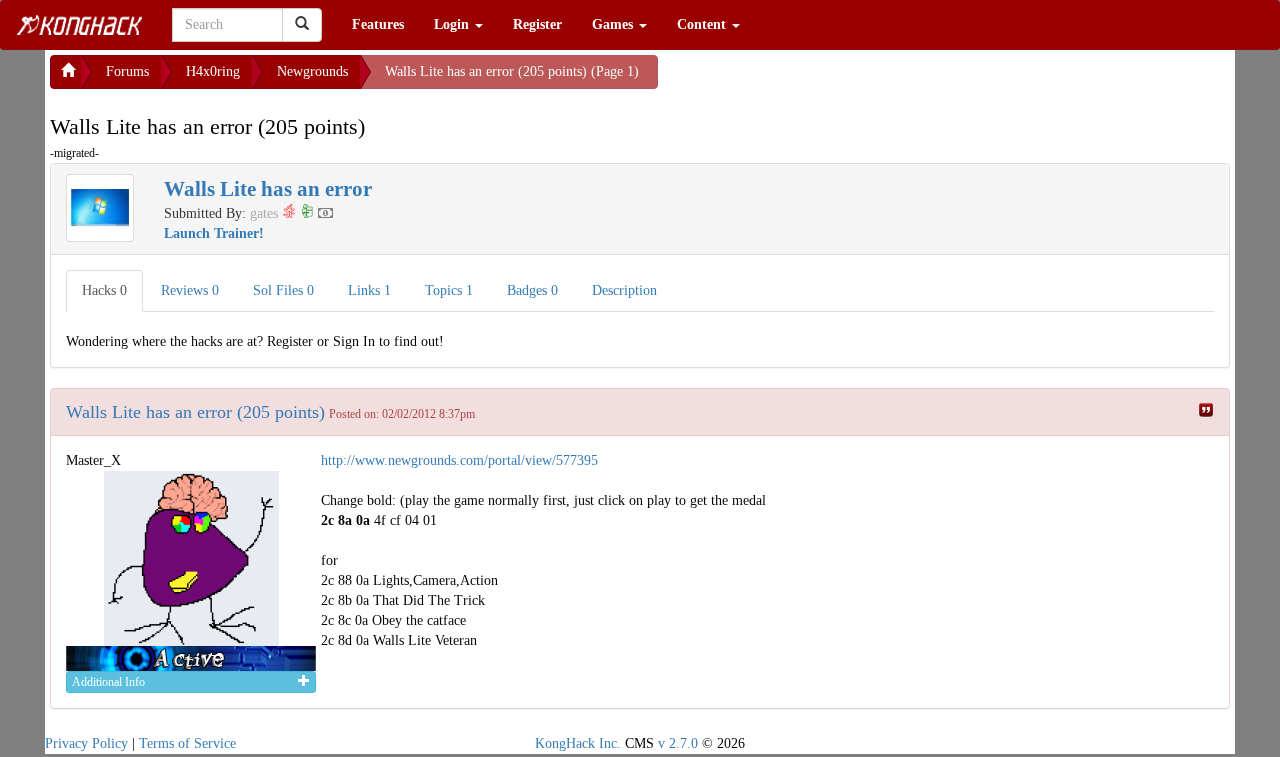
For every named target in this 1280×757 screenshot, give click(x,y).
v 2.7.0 (678, 743)
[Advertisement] (818, 80)
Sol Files (283, 290)
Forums (127, 71)
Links (369, 290)
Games (614, 24)
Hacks (104, 290)
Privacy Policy (86, 743)
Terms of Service (187, 743)
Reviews (190, 290)
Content (703, 24)
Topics (449, 290)
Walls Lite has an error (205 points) (195, 412)
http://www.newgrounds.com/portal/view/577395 (459, 460)
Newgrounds (312, 71)
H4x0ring (213, 71)
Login (453, 24)
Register (537, 24)
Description (624, 290)
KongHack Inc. (578, 743)
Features (378, 24)
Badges (532, 290)
